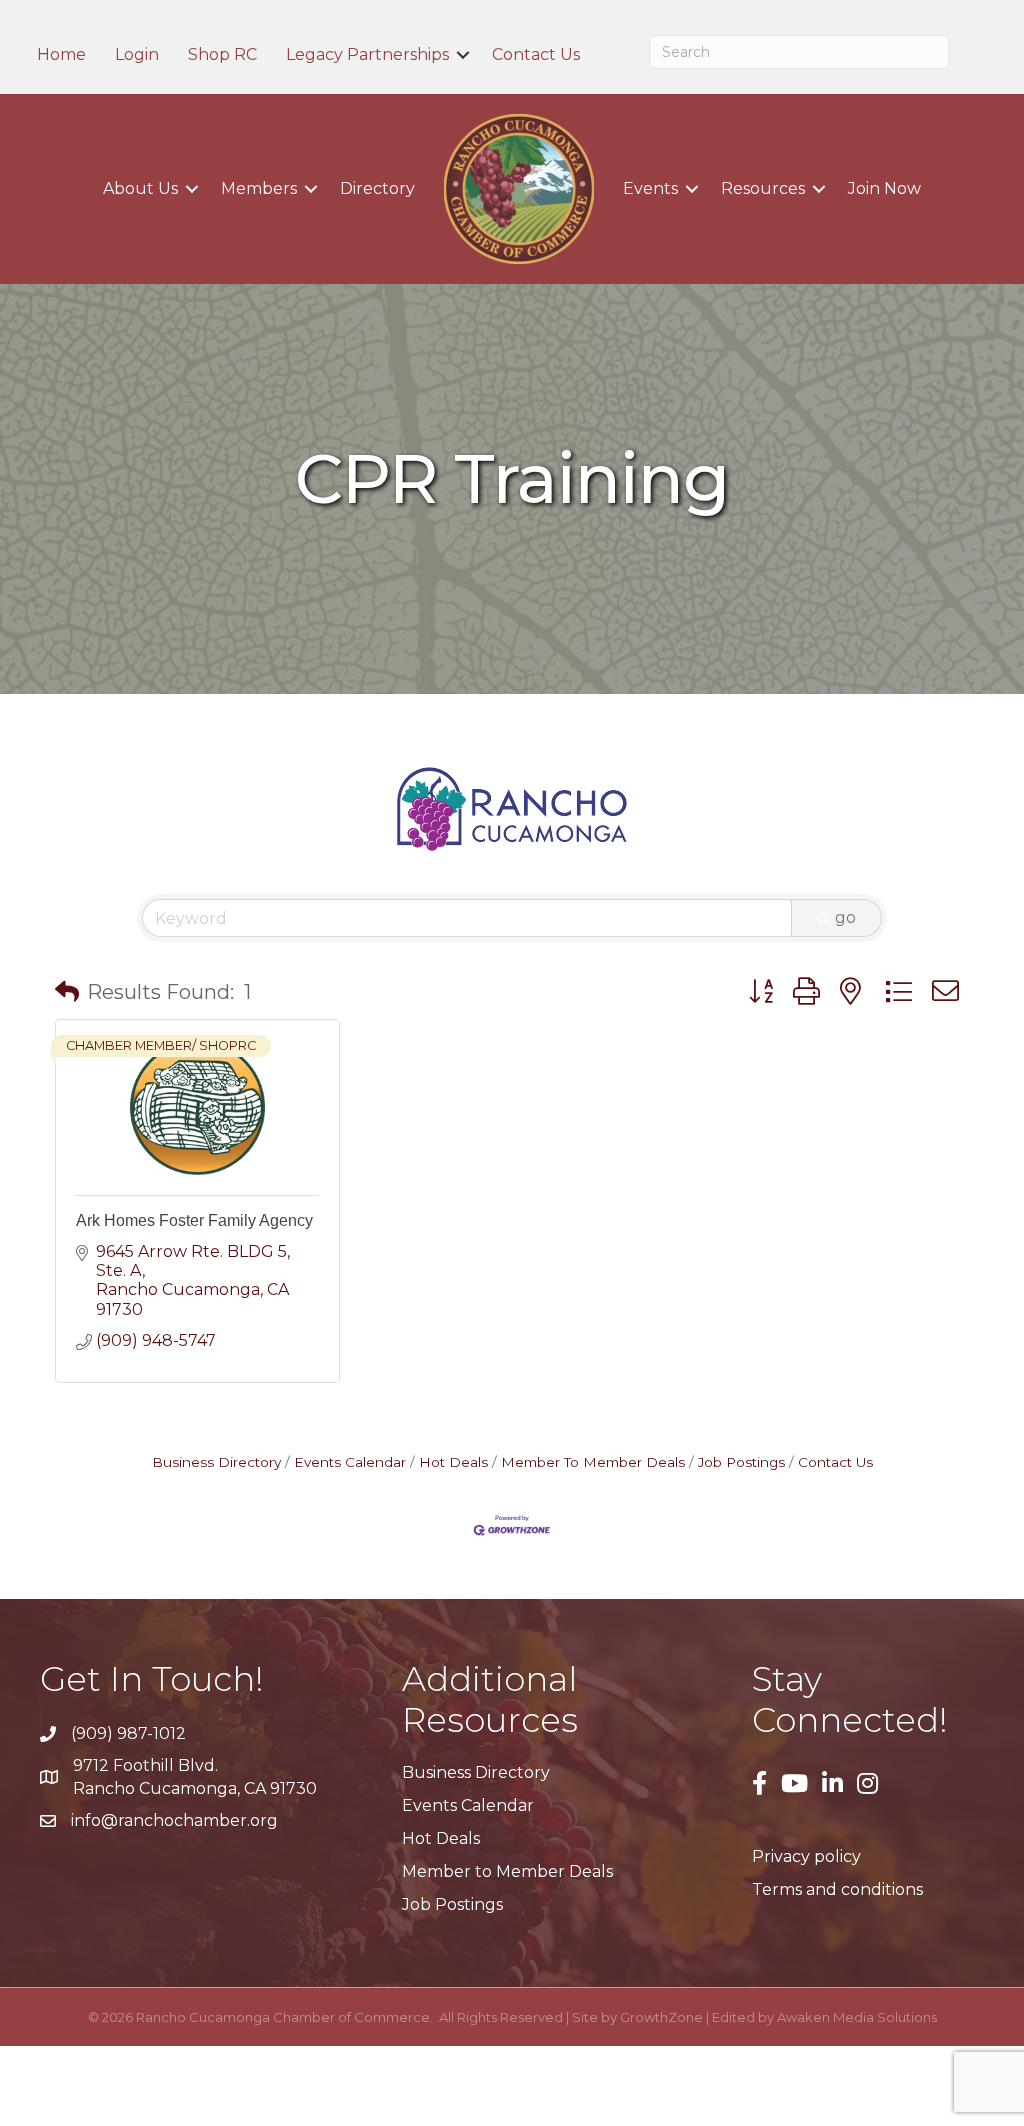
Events (650, 188)
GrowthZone (661, 2017)
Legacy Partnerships (367, 55)
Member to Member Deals (507, 1871)
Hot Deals (453, 1462)
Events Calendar (350, 1462)
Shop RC (222, 55)
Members (259, 188)
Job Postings (741, 1462)
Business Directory (216, 1462)
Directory (377, 188)
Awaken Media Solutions (857, 2017)
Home (61, 55)
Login (137, 55)
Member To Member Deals (593, 1462)
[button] (67, 992)
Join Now (884, 188)
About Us (140, 188)
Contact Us (536, 55)
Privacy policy (806, 1856)
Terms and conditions (837, 1889)
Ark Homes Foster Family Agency (194, 1220)
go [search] (845, 917)
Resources (763, 188)
